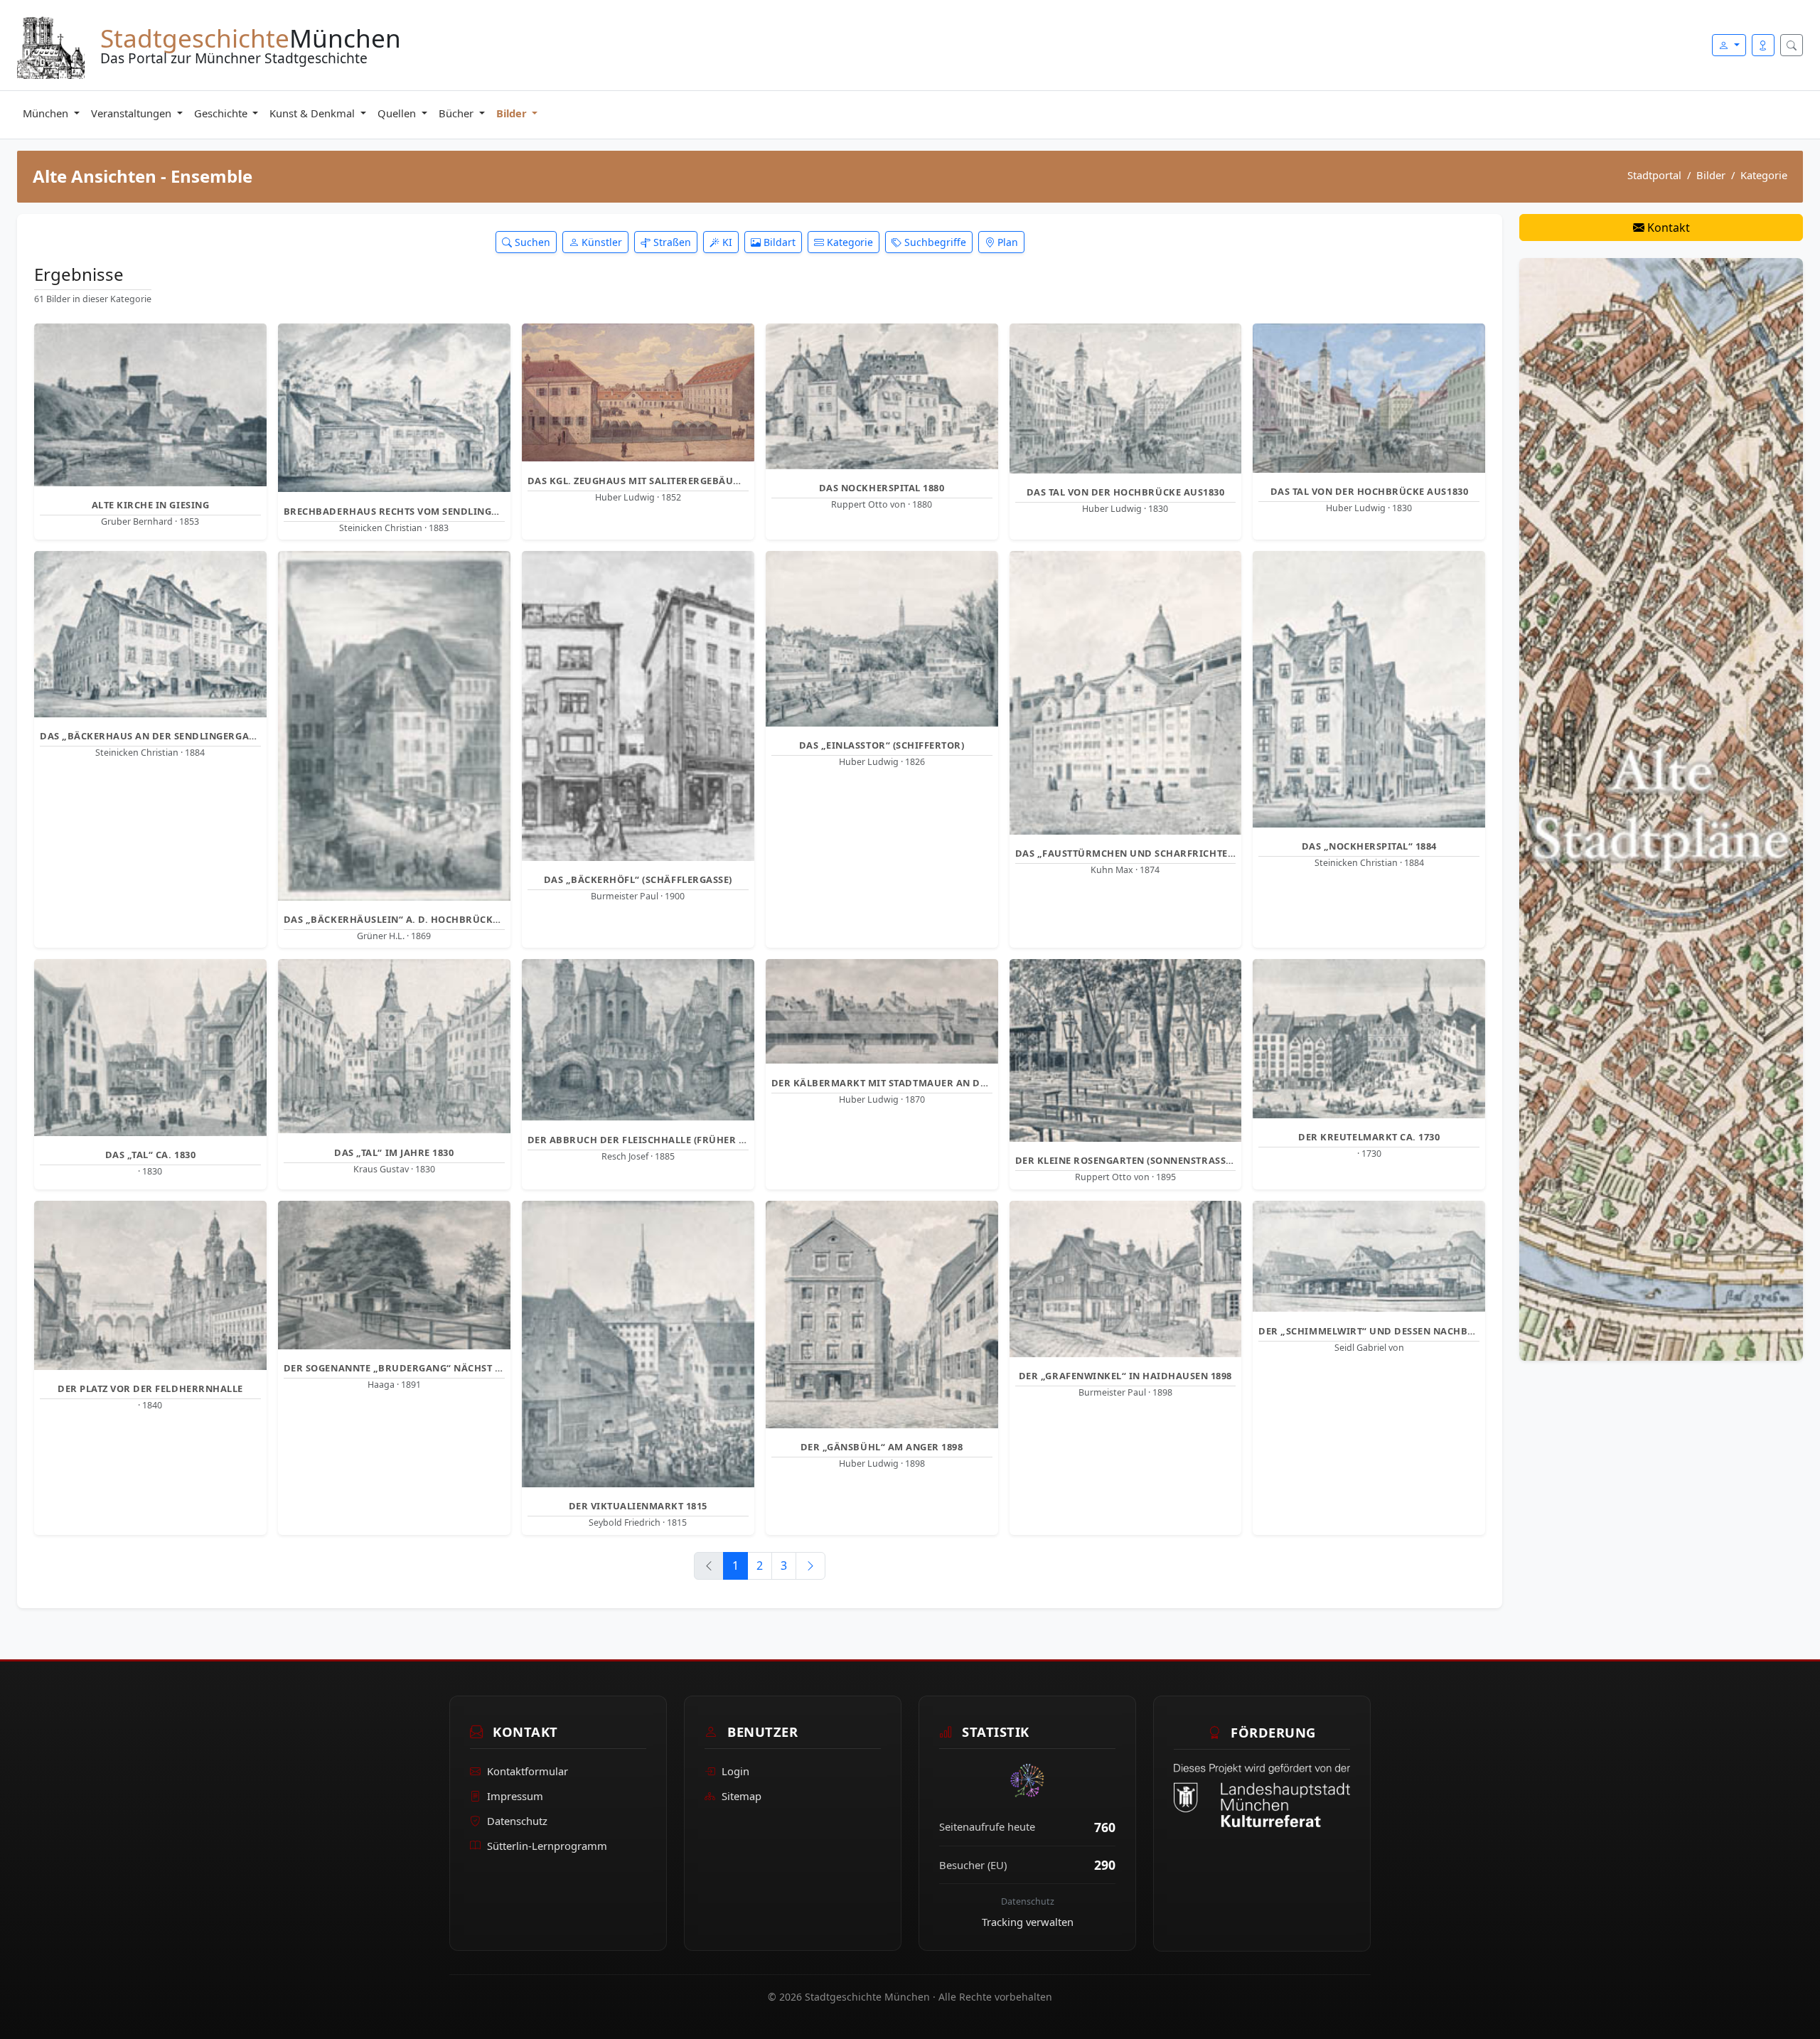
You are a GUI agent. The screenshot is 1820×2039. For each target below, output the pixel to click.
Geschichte (222, 113)
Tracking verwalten (1028, 1922)
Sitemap (742, 1796)
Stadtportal (1654, 175)
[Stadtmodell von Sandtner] (1661, 808)
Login (735, 1772)
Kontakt (1667, 228)
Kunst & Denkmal (314, 113)
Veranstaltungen (133, 113)
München (47, 113)
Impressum (515, 1796)
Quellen (398, 113)
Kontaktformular (528, 1772)
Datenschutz (517, 1821)
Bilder (513, 113)
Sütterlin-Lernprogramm (547, 1846)
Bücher (457, 113)
